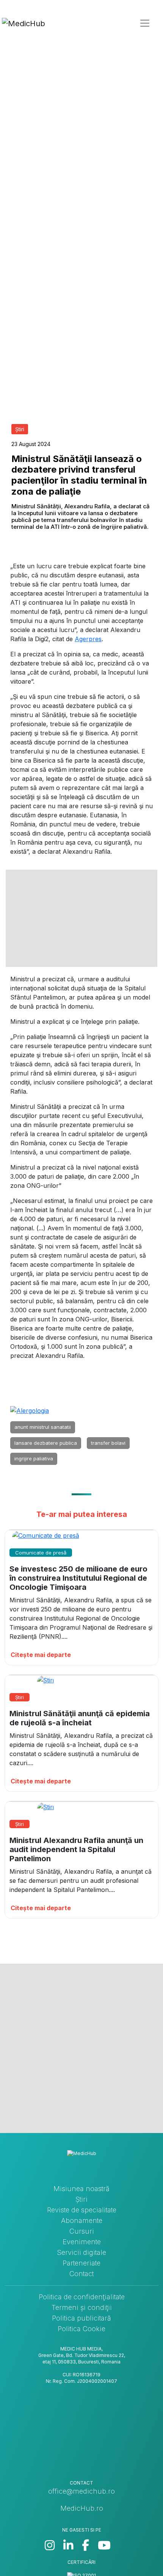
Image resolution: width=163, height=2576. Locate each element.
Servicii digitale (81, 2252)
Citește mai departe (41, 1655)
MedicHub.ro (82, 2508)
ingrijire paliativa (34, 1458)
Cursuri (82, 2231)
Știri (81, 2199)
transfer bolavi (108, 1443)
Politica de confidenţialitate (82, 2297)
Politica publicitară (81, 2318)
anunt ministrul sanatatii (43, 1427)
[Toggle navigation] (145, 23)
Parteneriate (81, 2263)
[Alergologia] (30, 1410)
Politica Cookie (81, 2329)
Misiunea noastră (81, 2189)
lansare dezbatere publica (46, 1443)
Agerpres (88, 639)
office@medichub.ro (81, 2491)
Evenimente (82, 2242)
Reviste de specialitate (82, 2210)
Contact (81, 2274)
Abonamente (82, 2220)
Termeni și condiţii (82, 2307)
